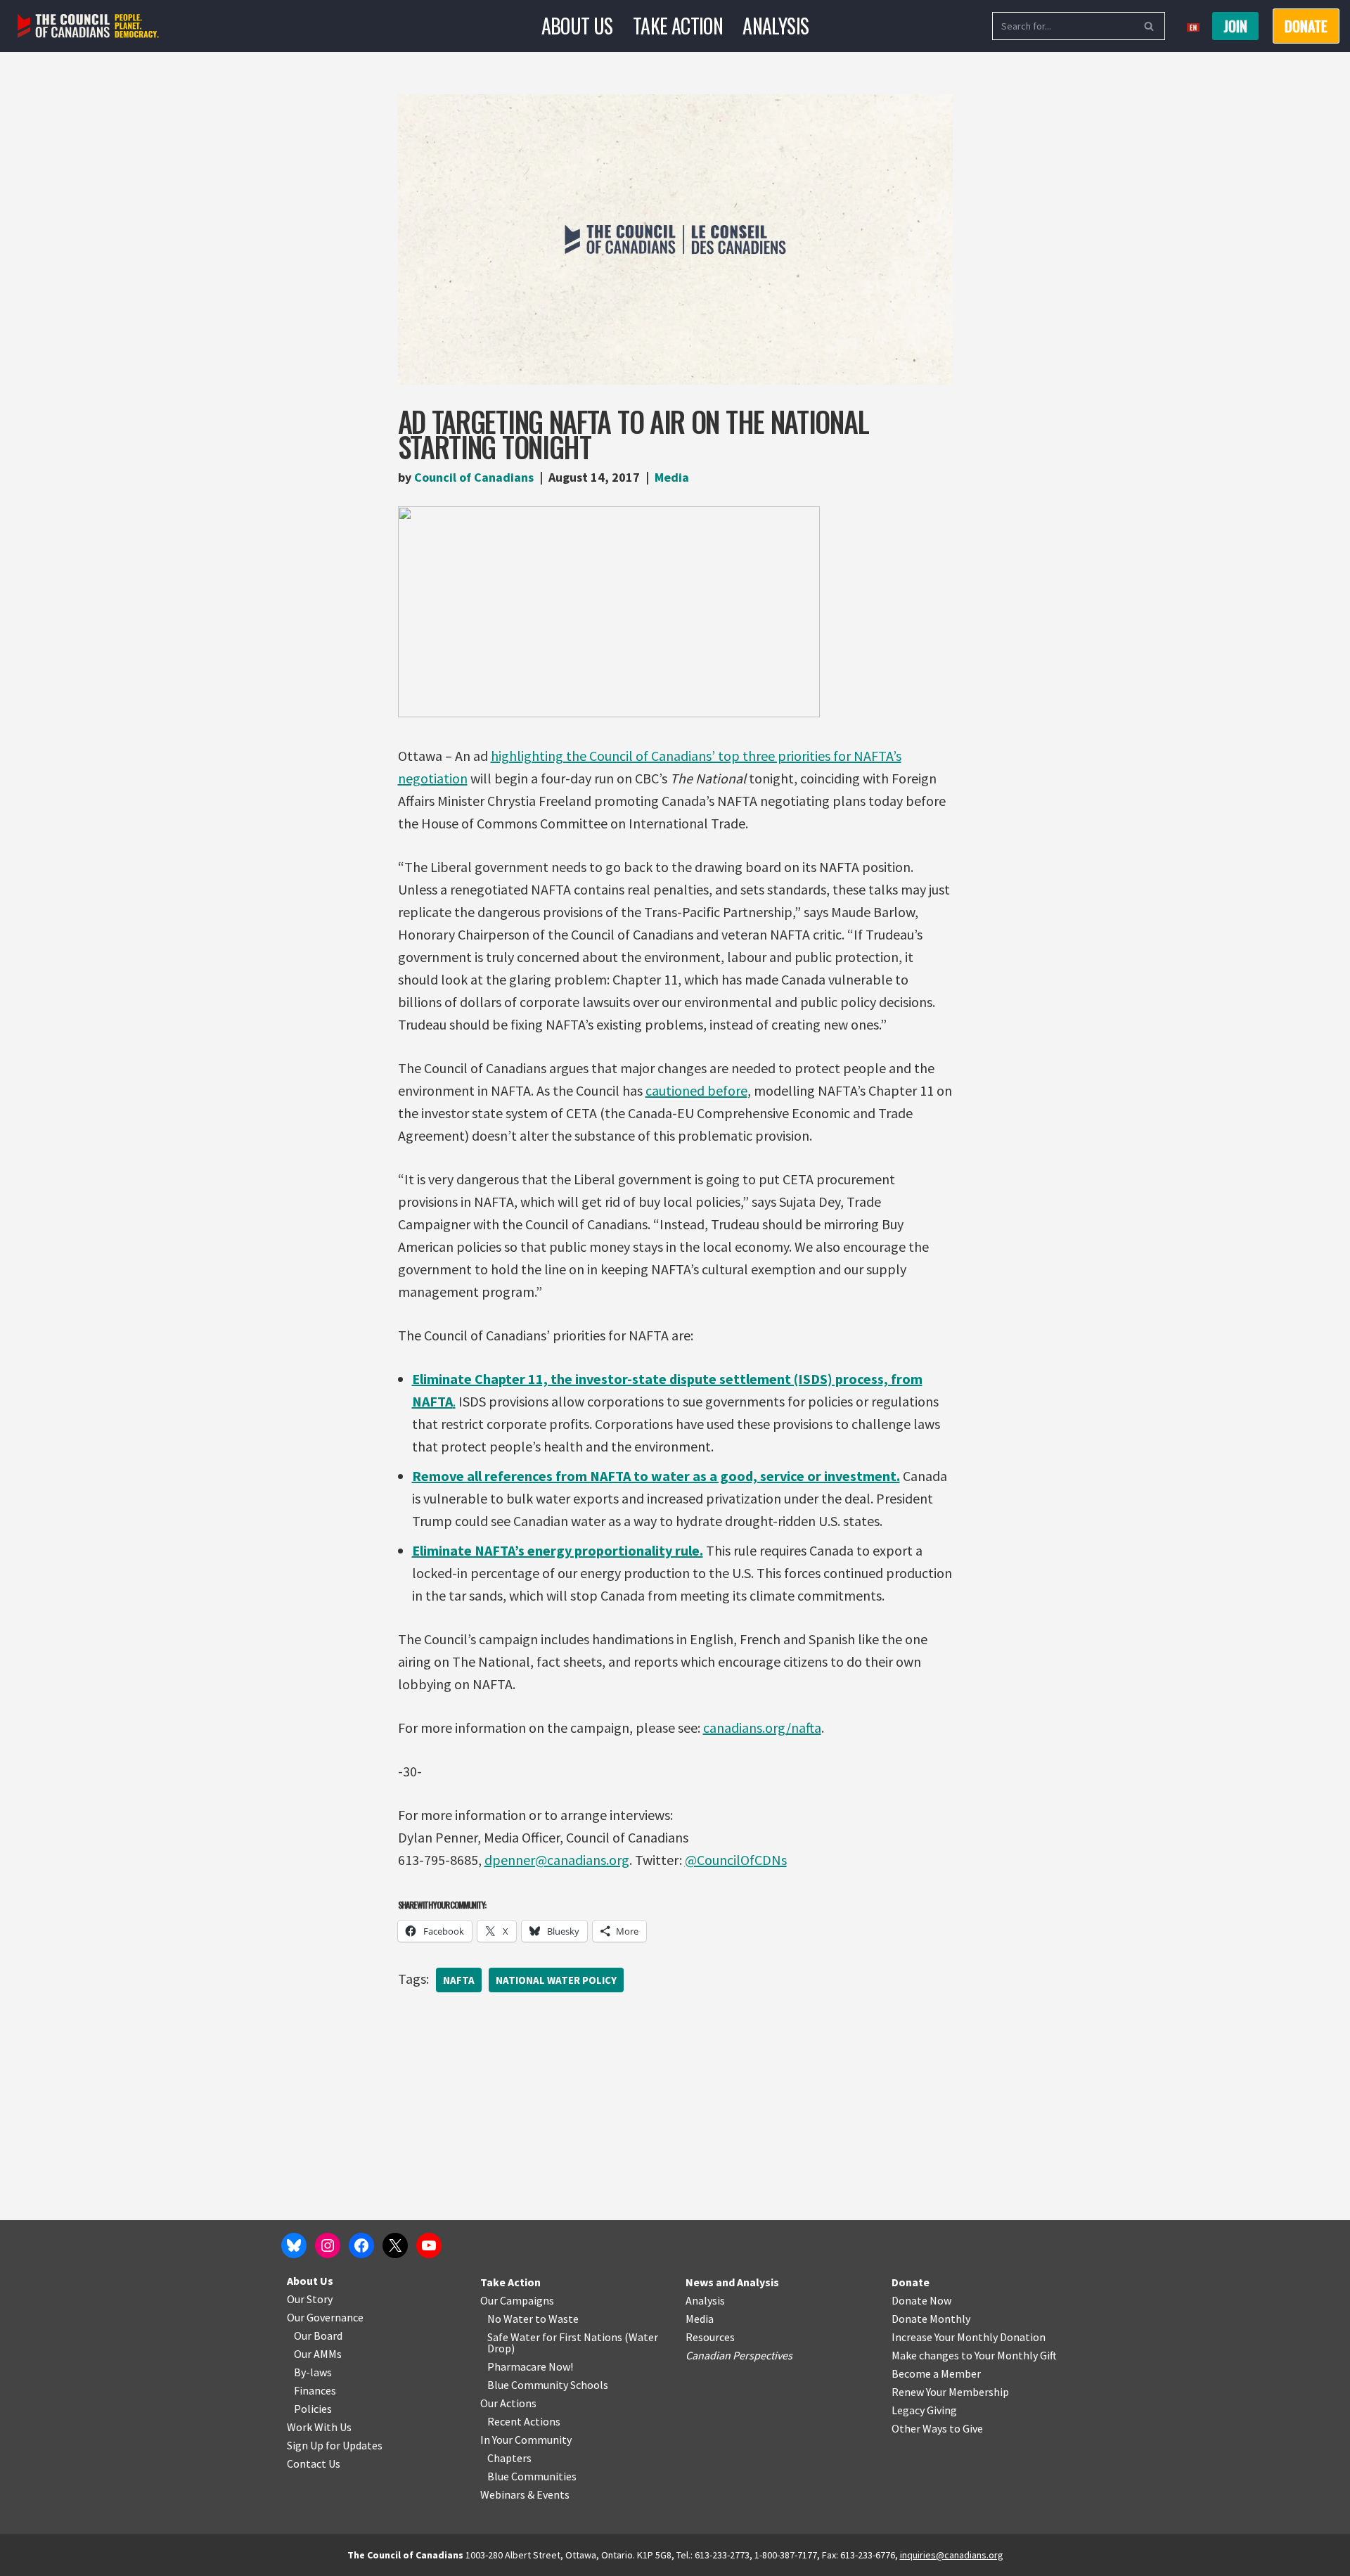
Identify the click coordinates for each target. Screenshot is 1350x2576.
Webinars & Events (525, 2494)
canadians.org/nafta (762, 1728)
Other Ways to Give (937, 2428)
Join (1235, 26)
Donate (911, 2282)
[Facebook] (361, 2245)
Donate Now (921, 2300)
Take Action (678, 26)
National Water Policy (556, 1980)
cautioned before (696, 1090)
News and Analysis (732, 2282)
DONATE (1306, 26)
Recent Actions (524, 2421)
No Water (511, 2319)
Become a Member (936, 2373)
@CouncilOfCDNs (736, 1860)
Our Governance (325, 2317)
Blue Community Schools (548, 2385)
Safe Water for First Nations (555, 2337)
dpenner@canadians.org (557, 1860)
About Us (577, 26)
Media (672, 477)
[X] (395, 2245)
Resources (710, 2337)
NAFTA (459, 1980)
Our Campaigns (517, 2300)
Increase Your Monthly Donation (969, 2337)
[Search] (1149, 26)
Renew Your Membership (950, 2392)
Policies (313, 2409)
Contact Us (314, 2463)
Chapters (509, 2458)
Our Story (310, 2299)
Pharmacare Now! (530, 2366)
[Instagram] (328, 2245)
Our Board (318, 2335)
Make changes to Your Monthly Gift (974, 2355)
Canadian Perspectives (739, 2355)
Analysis (776, 26)
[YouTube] (429, 2245)
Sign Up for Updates (335, 2445)
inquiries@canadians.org (952, 2555)
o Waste (559, 2319)
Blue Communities (532, 2476)
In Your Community (526, 2440)
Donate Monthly (931, 2319)
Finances (315, 2390)
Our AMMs (318, 2354)
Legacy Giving (924, 2410)
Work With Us (319, 2427)
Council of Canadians (474, 477)
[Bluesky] (294, 2245)
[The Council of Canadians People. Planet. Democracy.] (88, 26)
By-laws (313, 2372)
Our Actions (508, 2403)
